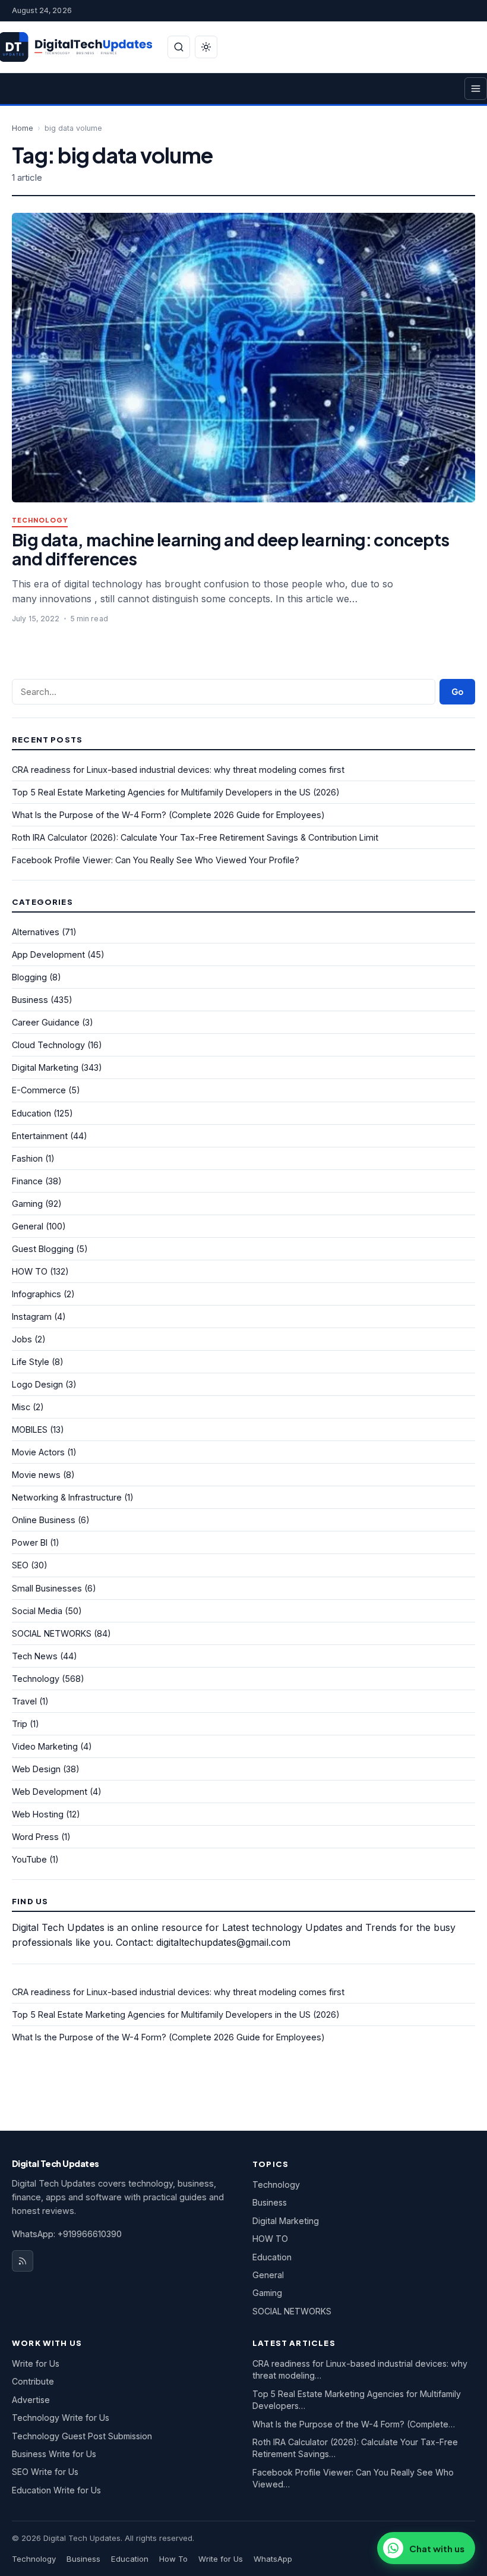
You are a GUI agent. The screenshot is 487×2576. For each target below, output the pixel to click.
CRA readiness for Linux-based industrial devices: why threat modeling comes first (178, 770)
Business (30, 1000)
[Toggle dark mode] (206, 47)
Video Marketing (45, 1746)
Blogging (29, 977)
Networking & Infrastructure (67, 1497)
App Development (48, 954)
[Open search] (179, 47)
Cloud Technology (48, 1045)
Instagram (32, 1317)
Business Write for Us (54, 2454)
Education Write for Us (56, 2490)
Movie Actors (38, 1452)
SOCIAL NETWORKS (52, 1633)
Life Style (31, 1362)
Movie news (36, 1475)
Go (457, 692)
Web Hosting (38, 1814)
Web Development (50, 1792)
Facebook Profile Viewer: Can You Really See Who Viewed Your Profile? (156, 860)
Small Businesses (47, 1588)
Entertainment (40, 1136)
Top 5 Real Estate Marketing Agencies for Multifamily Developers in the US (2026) (176, 792)
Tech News (35, 1656)
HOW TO (30, 1271)
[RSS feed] (23, 2261)
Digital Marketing (45, 1067)
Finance (27, 1181)
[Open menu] (476, 89)
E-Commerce (39, 1090)
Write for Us (36, 2363)
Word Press (35, 1837)
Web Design (36, 1769)
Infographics (37, 1294)
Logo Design (37, 1384)
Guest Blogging (43, 1249)
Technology (40, 520)
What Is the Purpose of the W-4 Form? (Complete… (354, 2424)
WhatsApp (273, 2559)
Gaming (27, 1204)
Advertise (31, 2400)
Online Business (44, 1520)
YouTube (29, 1859)
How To (173, 2559)
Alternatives (36, 932)
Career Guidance (46, 1022)
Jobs (22, 1339)
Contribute (33, 2381)
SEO (20, 1565)
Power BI (30, 1542)
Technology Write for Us (61, 2418)
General (28, 1226)
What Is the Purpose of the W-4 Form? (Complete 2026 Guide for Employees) (168, 815)
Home (23, 128)
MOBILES (30, 1429)
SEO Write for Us (45, 2472)
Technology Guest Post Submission (82, 2436)
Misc (21, 1407)
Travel (24, 1701)
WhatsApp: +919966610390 (67, 2234)
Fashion (27, 1158)
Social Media (37, 1611)
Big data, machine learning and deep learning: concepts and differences (230, 549)
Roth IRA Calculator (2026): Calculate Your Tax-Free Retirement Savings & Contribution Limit (195, 837)
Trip (20, 1724)
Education (31, 1113)
